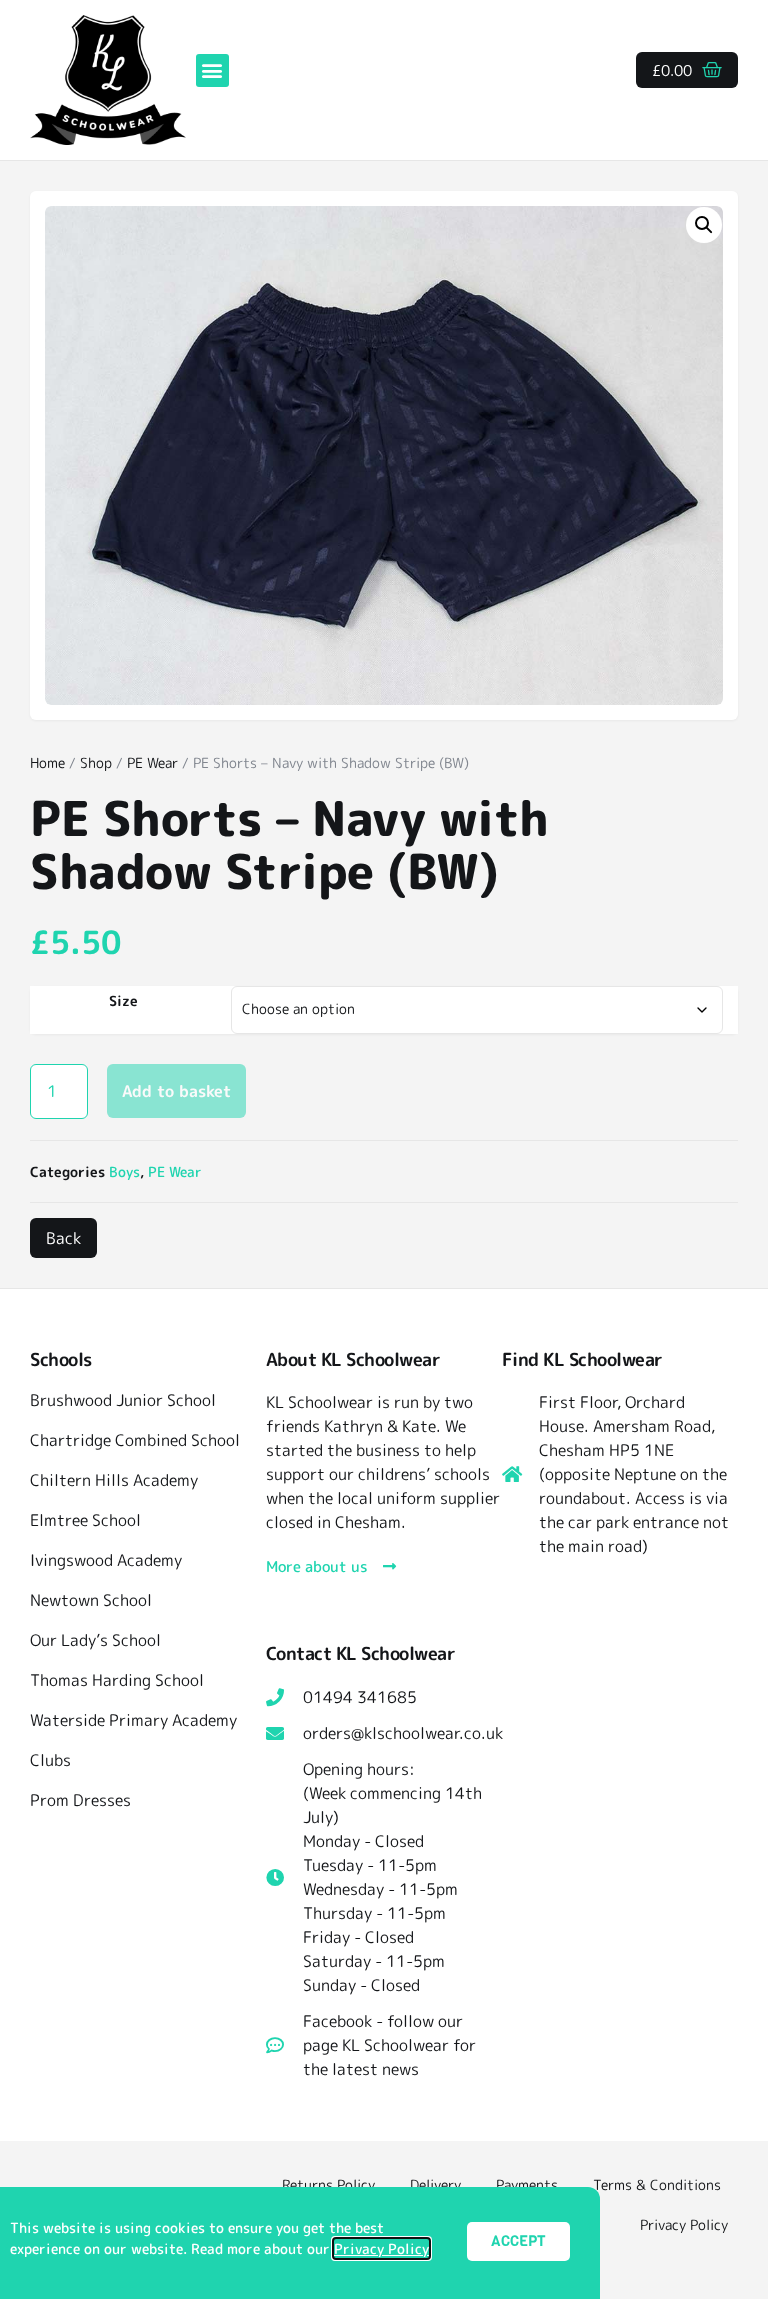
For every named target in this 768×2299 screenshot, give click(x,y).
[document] (384, 1149)
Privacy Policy (381, 2248)
